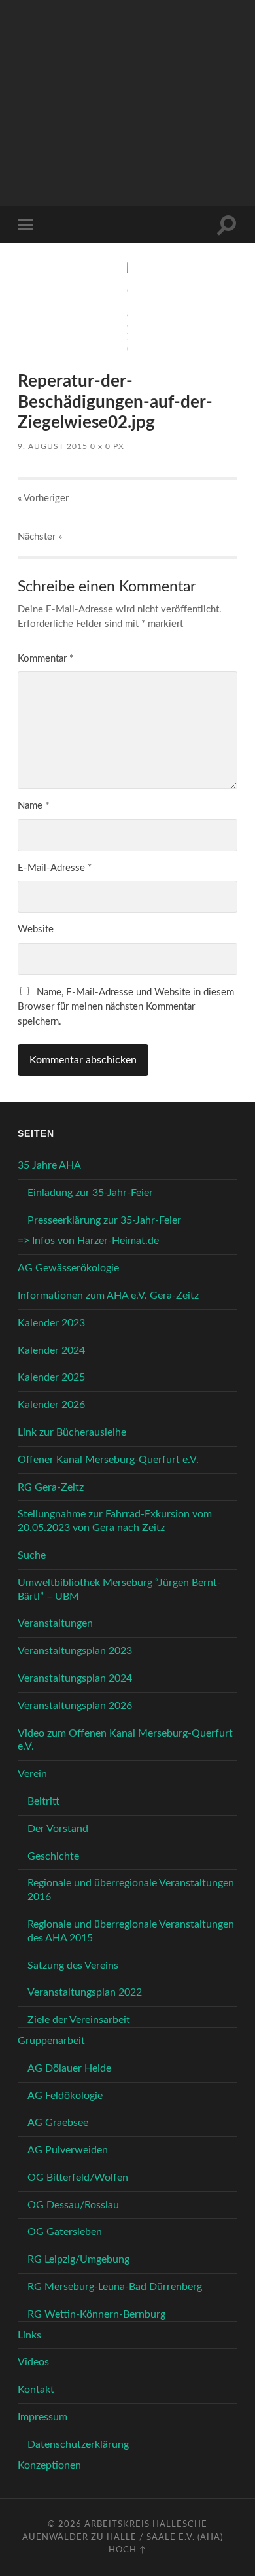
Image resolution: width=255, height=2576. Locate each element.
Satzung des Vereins (73, 1966)
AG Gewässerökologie (68, 1268)
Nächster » (40, 537)
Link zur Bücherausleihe (72, 1432)
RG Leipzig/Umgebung (78, 2259)
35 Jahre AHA (49, 1165)
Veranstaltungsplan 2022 (85, 1992)
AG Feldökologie (65, 2096)
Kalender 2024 (51, 1350)
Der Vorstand (58, 1829)
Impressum (42, 2417)
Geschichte (53, 1856)
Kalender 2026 (51, 1405)
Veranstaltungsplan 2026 (75, 1706)
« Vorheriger (43, 498)
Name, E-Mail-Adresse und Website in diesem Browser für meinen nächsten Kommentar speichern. (126, 1007)
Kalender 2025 (51, 1377)
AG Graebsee (58, 2123)
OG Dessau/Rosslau (73, 2205)
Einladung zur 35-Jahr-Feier (90, 1193)
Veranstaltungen (55, 1623)
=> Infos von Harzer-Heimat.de (88, 1241)
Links (29, 2335)
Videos (33, 2362)
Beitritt (43, 1801)
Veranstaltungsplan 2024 (75, 1678)
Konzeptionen (49, 2465)
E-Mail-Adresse (55, 868)
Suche (32, 1555)
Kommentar (45, 659)
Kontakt (36, 2390)
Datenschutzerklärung (78, 2444)
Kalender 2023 (51, 1323)
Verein (32, 1774)
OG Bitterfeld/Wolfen (78, 2178)
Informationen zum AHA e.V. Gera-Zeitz (108, 1296)
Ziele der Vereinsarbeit (79, 2020)
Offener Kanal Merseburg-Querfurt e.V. (108, 1460)
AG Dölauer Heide (69, 2068)
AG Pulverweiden (68, 2150)
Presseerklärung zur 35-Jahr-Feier (104, 1220)
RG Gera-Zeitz (51, 1487)
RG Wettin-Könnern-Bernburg (96, 2314)
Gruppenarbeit (51, 2041)
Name (33, 806)
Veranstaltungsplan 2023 (75, 1651)
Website (36, 929)
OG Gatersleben (65, 2232)
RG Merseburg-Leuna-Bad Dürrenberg (115, 2287)
